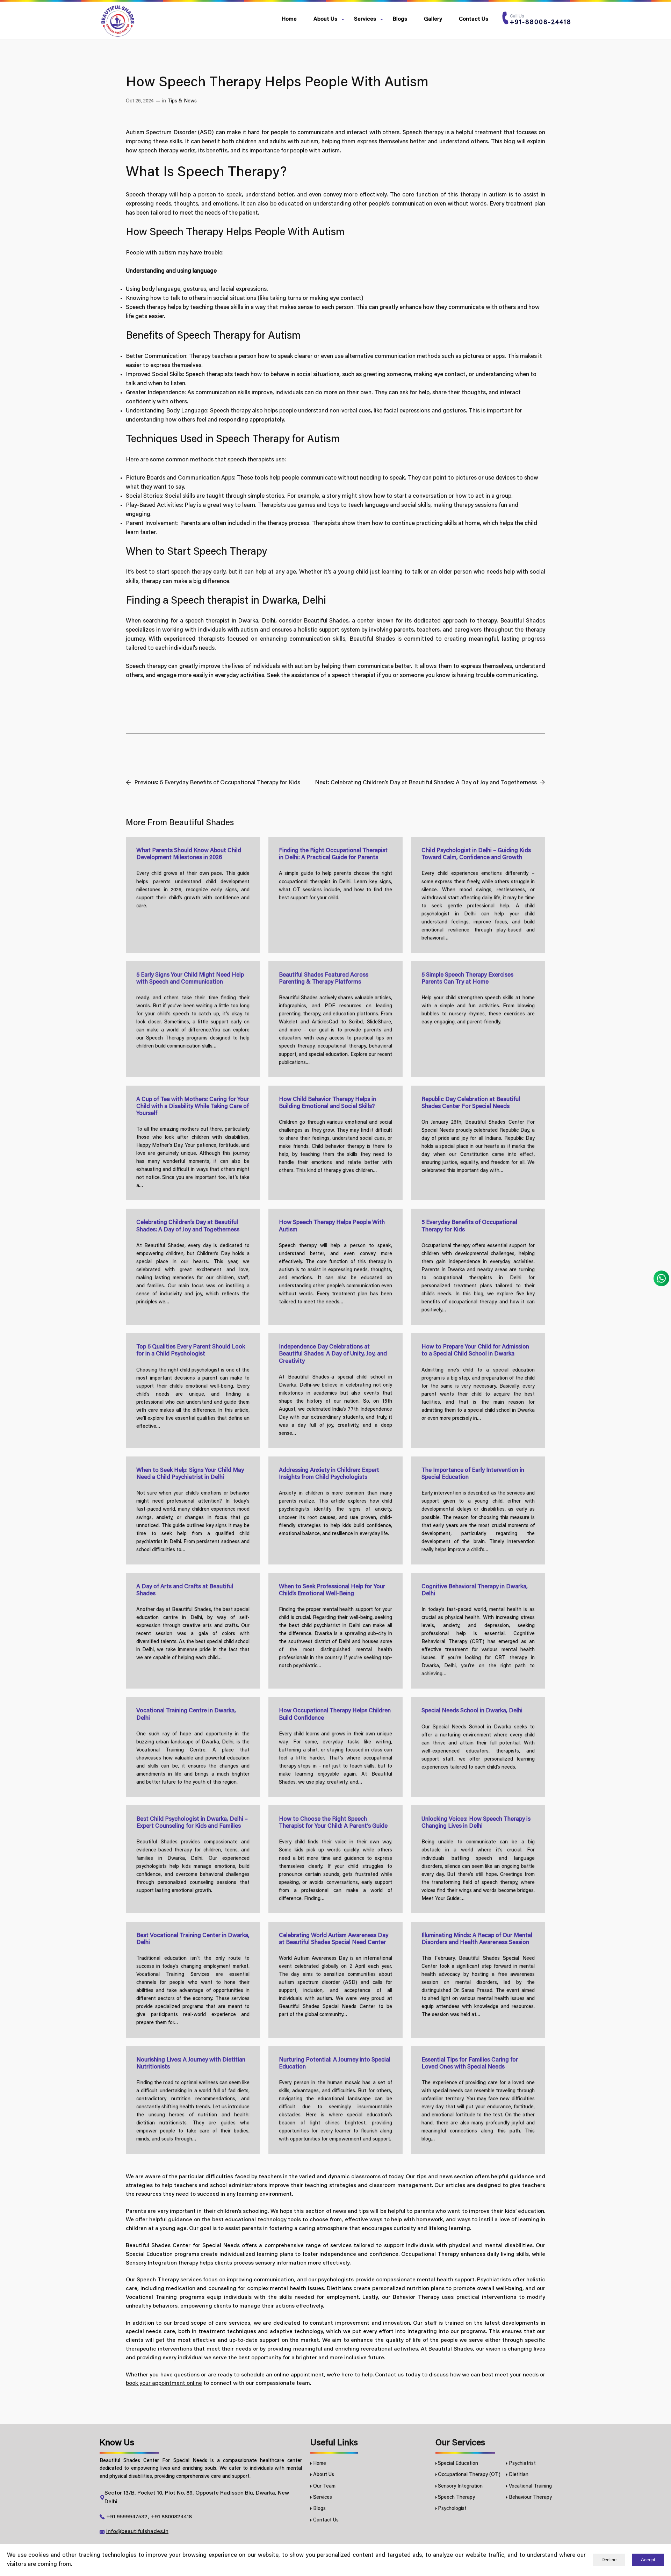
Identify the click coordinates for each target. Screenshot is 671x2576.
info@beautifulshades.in (137, 2532)
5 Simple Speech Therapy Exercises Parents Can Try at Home (467, 979)
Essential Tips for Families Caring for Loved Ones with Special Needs (470, 2064)
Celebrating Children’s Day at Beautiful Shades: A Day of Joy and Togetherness (188, 1226)
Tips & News (182, 101)
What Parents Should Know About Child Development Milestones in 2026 (189, 854)
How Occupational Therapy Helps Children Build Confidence (335, 1714)
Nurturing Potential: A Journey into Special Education (335, 2064)
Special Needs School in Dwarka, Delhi (472, 1711)
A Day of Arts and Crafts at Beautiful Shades (185, 1590)
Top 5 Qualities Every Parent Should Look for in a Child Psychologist (191, 1351)
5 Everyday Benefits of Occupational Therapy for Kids (469, 1226)
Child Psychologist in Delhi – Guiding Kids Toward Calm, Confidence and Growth (476, 854)
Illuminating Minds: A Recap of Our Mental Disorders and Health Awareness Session (477, 1939)
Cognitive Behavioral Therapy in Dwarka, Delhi (475, 1590)
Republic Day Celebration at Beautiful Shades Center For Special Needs (471, 1103)
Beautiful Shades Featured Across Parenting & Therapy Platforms (324, 979)
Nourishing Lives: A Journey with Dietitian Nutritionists (191, 2064)
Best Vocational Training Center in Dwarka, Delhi (193, 1939)
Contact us (389, 2375)
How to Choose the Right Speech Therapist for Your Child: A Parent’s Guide (333, 1823)
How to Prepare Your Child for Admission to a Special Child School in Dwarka (475, 1351)
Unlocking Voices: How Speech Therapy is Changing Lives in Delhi (476, 1823)
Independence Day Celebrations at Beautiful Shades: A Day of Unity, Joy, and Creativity (333, 1354)
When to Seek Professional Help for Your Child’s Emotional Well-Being (332, 1590)
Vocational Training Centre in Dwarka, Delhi (186, 1714)
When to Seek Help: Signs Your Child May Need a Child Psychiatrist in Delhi (190, 1474)
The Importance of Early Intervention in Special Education (473, 1474)
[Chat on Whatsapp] (661, 1279)
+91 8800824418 (171, 2517)
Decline (609, 2560)
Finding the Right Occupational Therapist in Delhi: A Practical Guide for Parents (333, 854)
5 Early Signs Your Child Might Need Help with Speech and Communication (190, 979)
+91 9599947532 (127, 2517)
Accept (648, 2560)
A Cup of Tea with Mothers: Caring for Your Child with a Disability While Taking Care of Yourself (193, 1107)
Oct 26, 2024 (140, 101)
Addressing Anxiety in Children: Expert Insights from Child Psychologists (329, 1474)
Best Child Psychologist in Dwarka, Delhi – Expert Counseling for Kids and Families (192, 1823)
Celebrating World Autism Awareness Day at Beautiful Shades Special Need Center (334, 1939)
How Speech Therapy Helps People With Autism (332, 1226)
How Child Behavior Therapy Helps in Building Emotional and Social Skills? (327, 1103)
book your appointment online (164, 2383)
